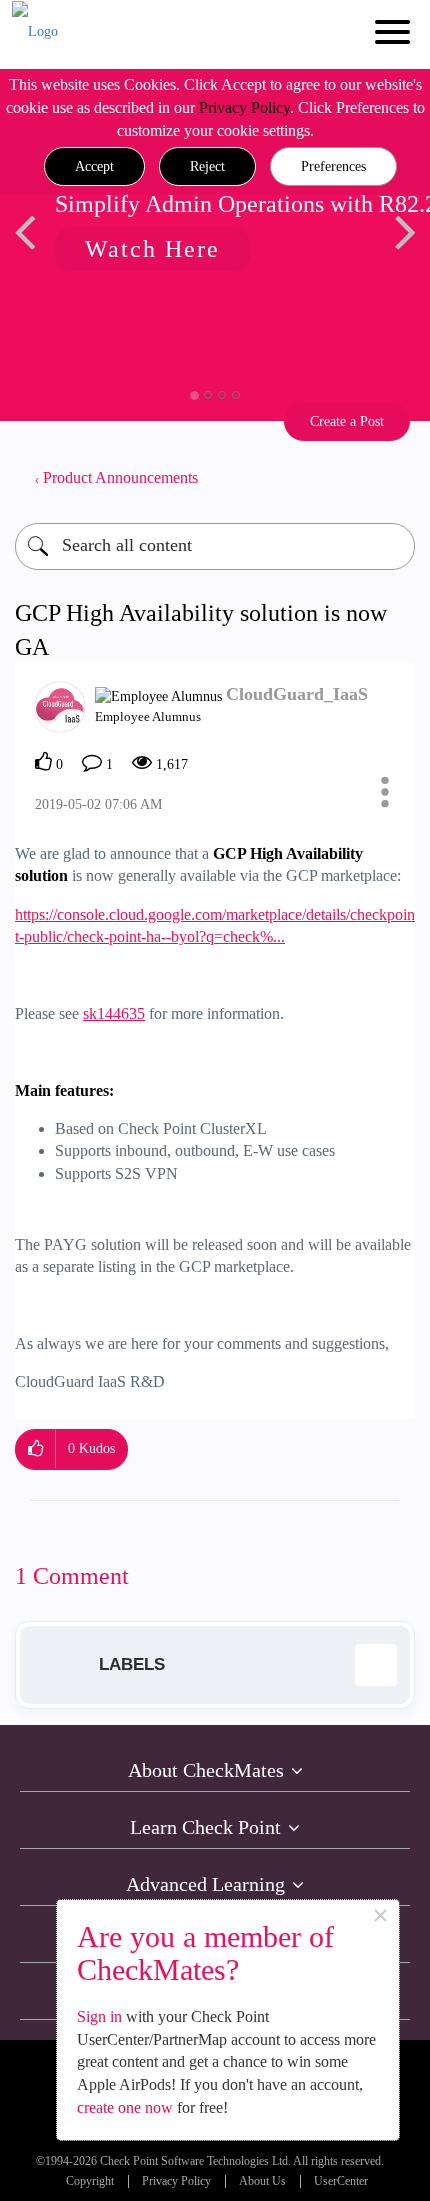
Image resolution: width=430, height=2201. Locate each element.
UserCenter (341, 2181)
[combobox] (215, 546)
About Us (262, 2181)
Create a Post (347, 421)
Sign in (99, 2016)
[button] (94, 167)
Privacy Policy (244, 107)
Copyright (90, 2181)
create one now (125, 2107)
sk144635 (114, 1013)
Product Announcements (120, 477)
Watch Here (146, 249)
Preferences (333, 166)
